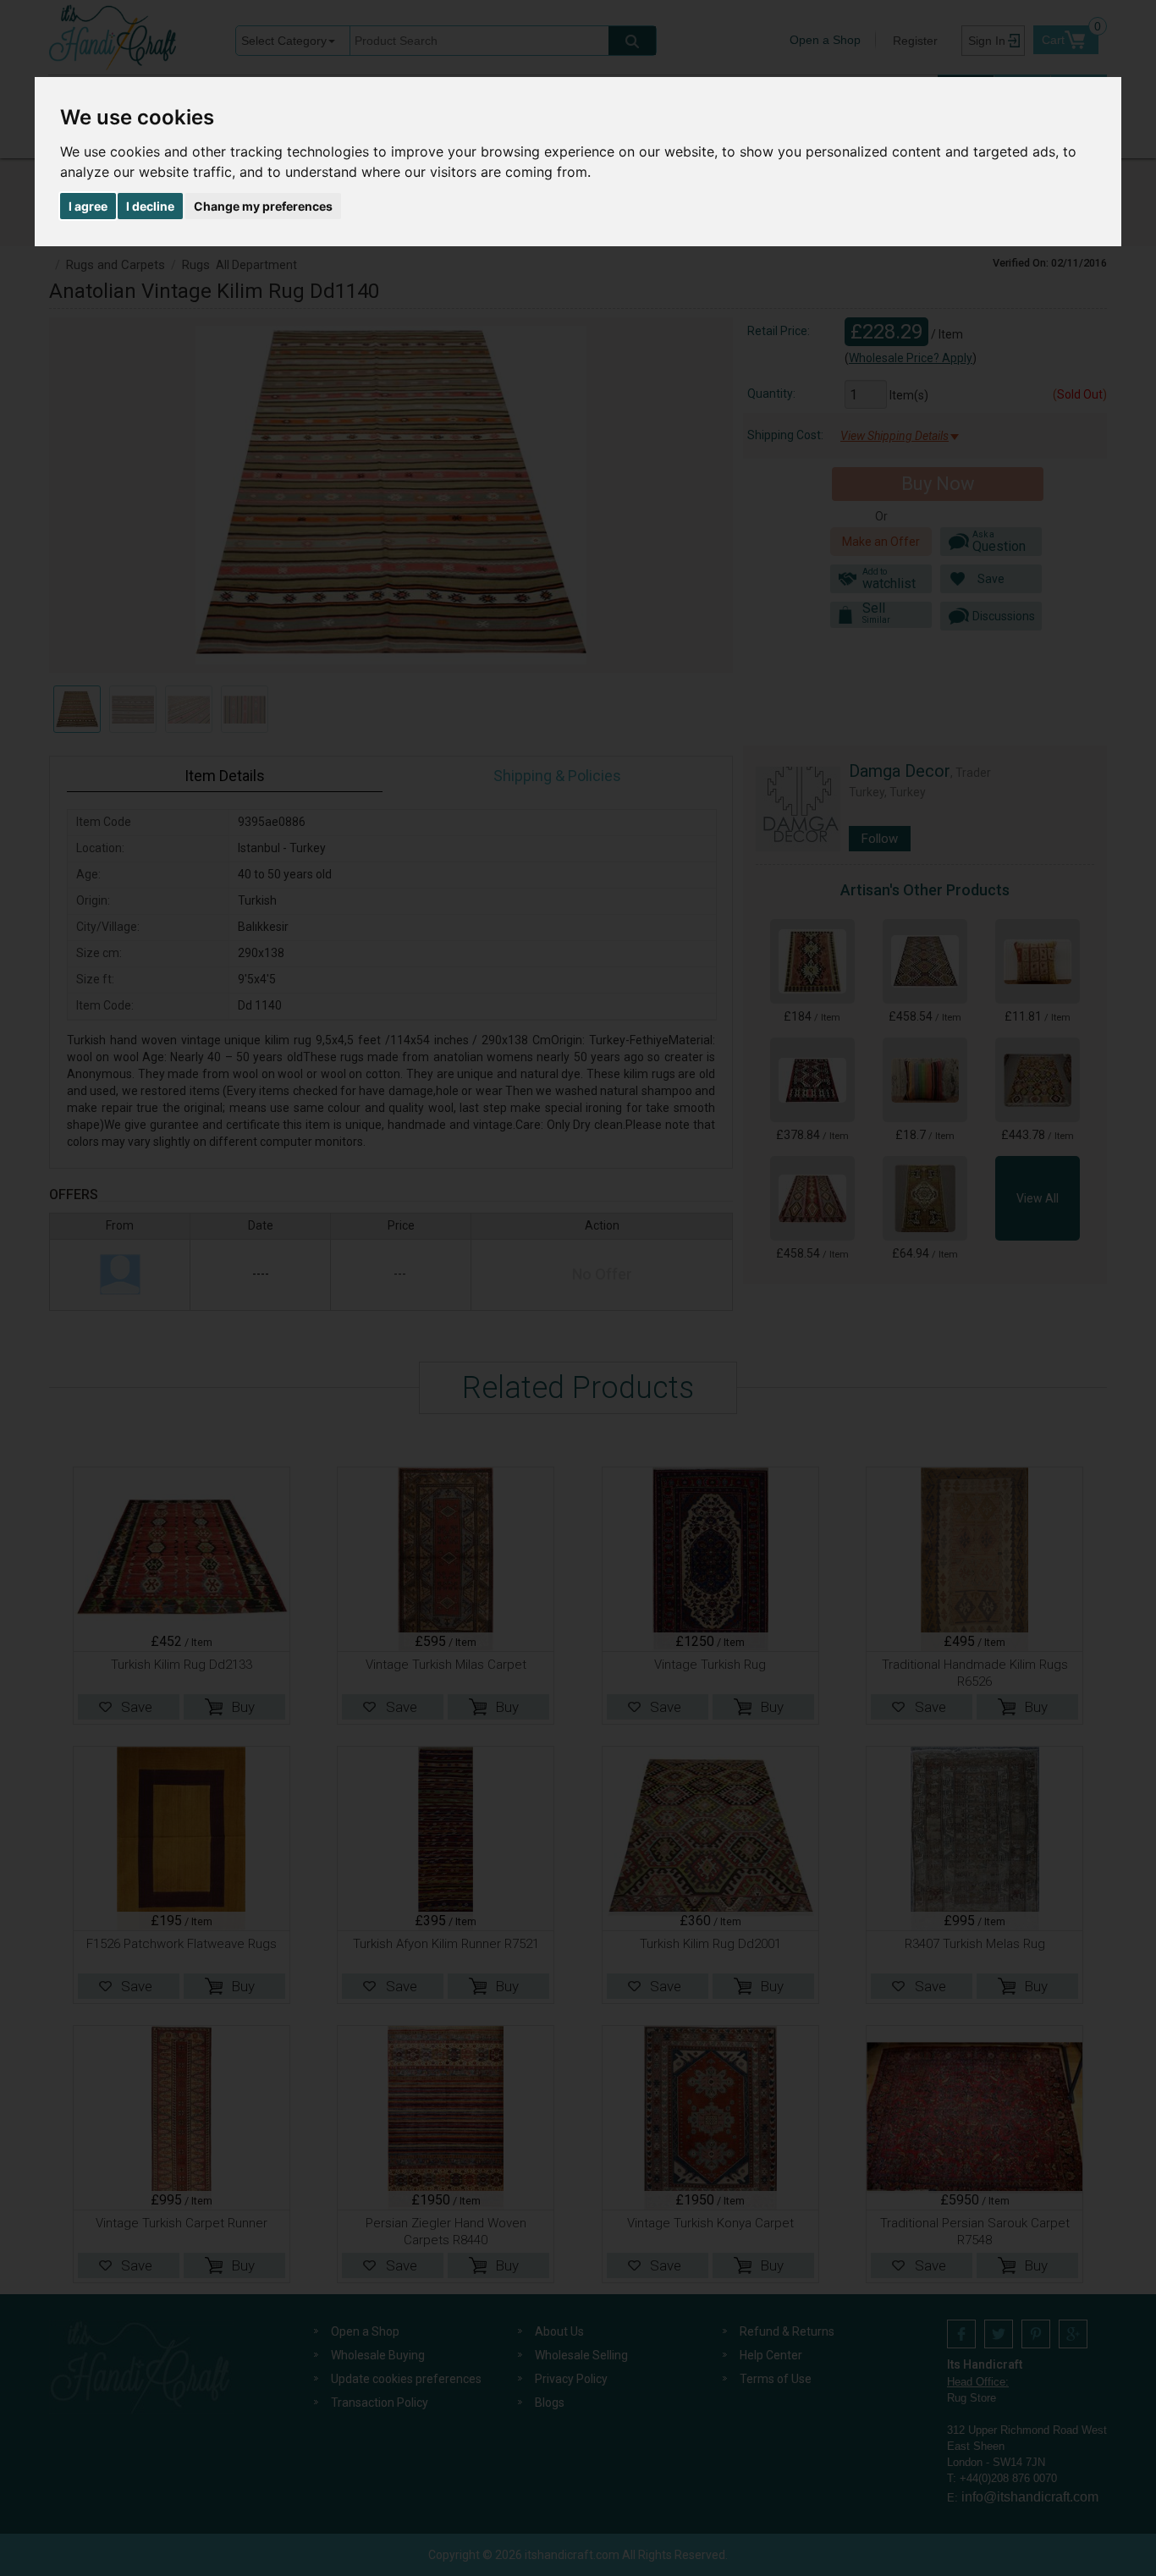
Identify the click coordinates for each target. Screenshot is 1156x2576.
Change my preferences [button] (263, 206)
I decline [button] (150, 206)
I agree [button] (88, 206)
